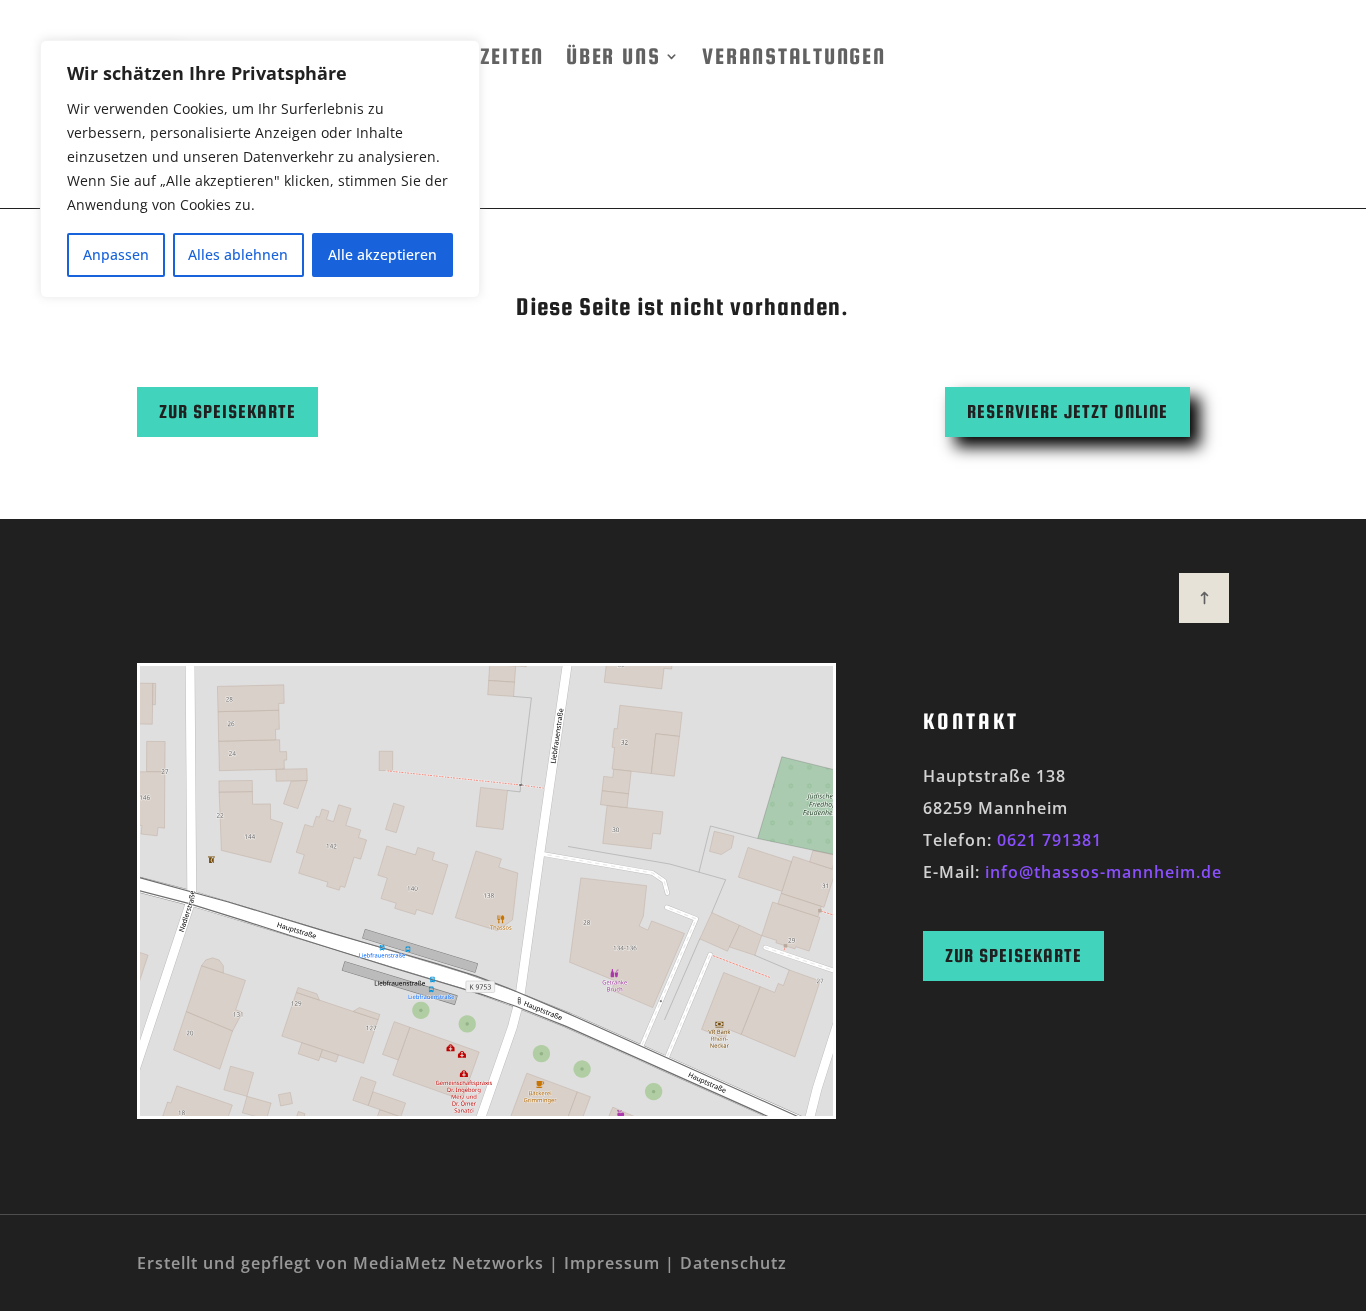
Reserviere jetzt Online (1067, 411)
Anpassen (116, 254)
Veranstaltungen (793, 56)
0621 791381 (1049, 840)
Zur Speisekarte (227, 411)
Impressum (612, 1263)
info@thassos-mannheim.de (1103, 872)
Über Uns (613, 56)
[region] (260, 169)
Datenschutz (733, 1263)
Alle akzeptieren (382, 254)
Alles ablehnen (238, 254)
